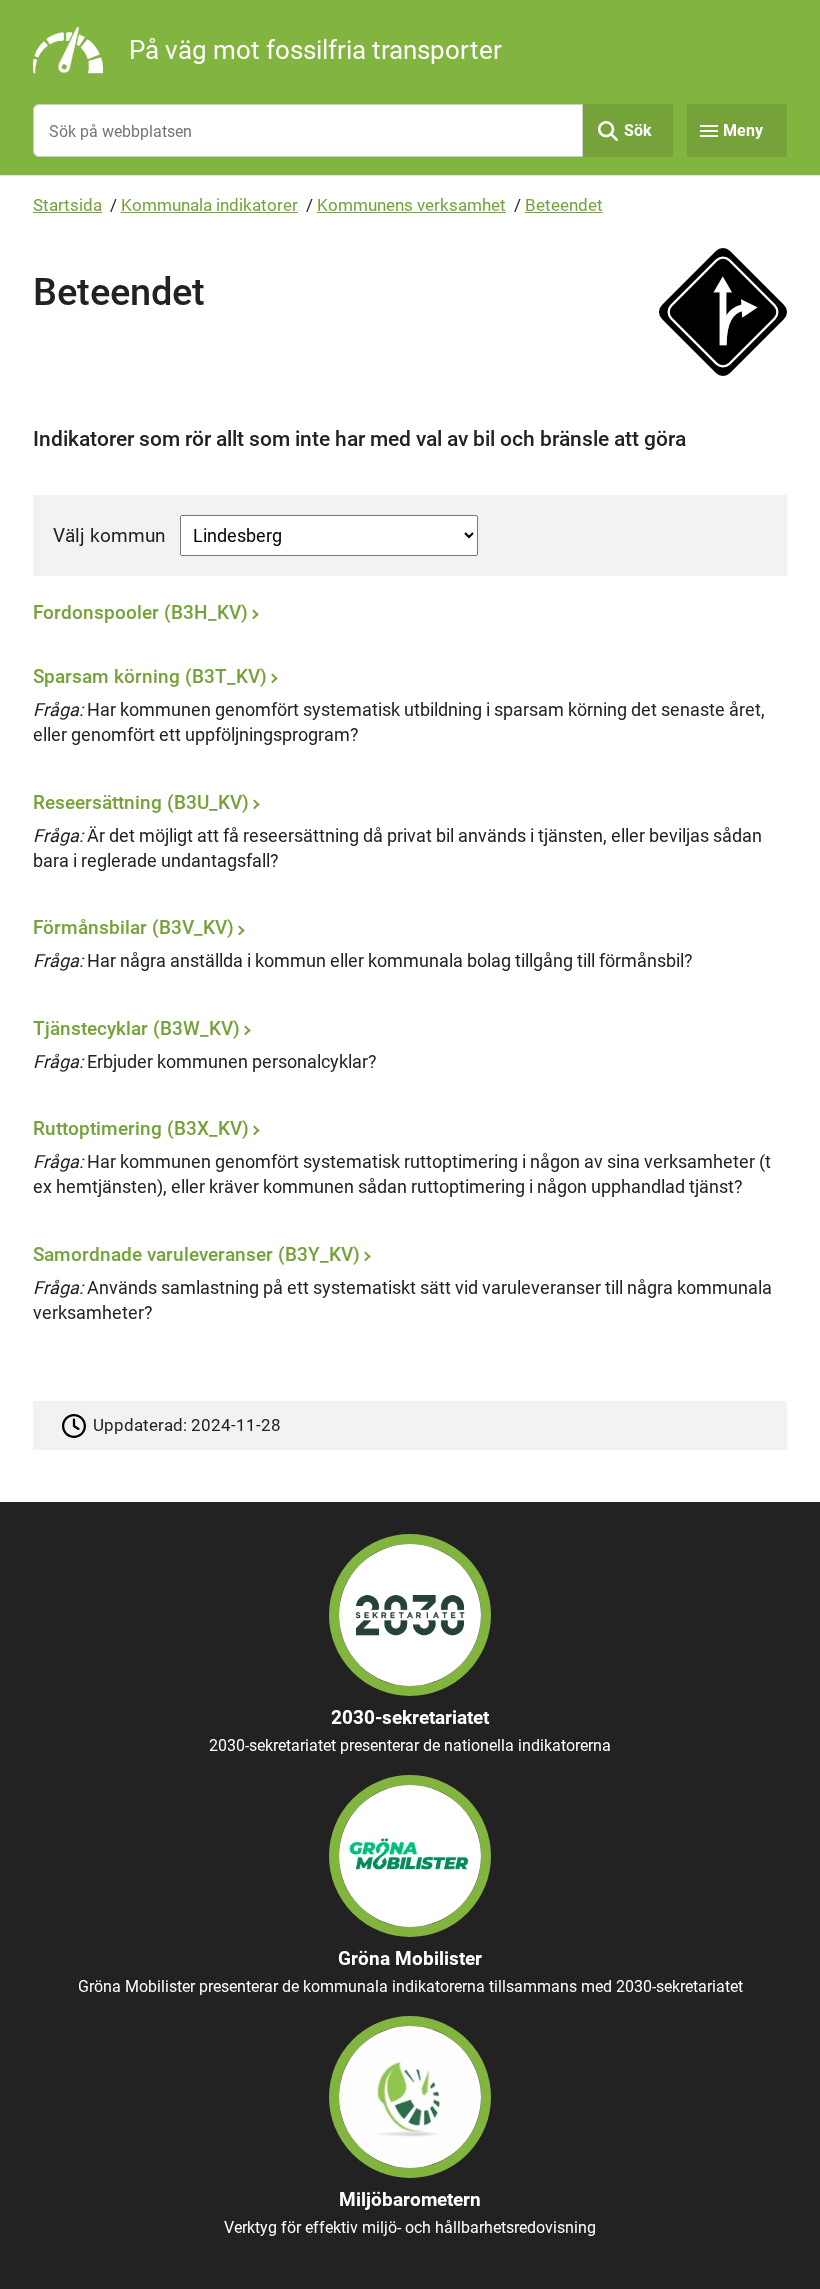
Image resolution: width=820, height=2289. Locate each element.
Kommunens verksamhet (411, 205)
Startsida (67, 205)
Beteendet (564, 205)
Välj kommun (109, 535)
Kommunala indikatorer (209, 205)
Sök (638, 130)
